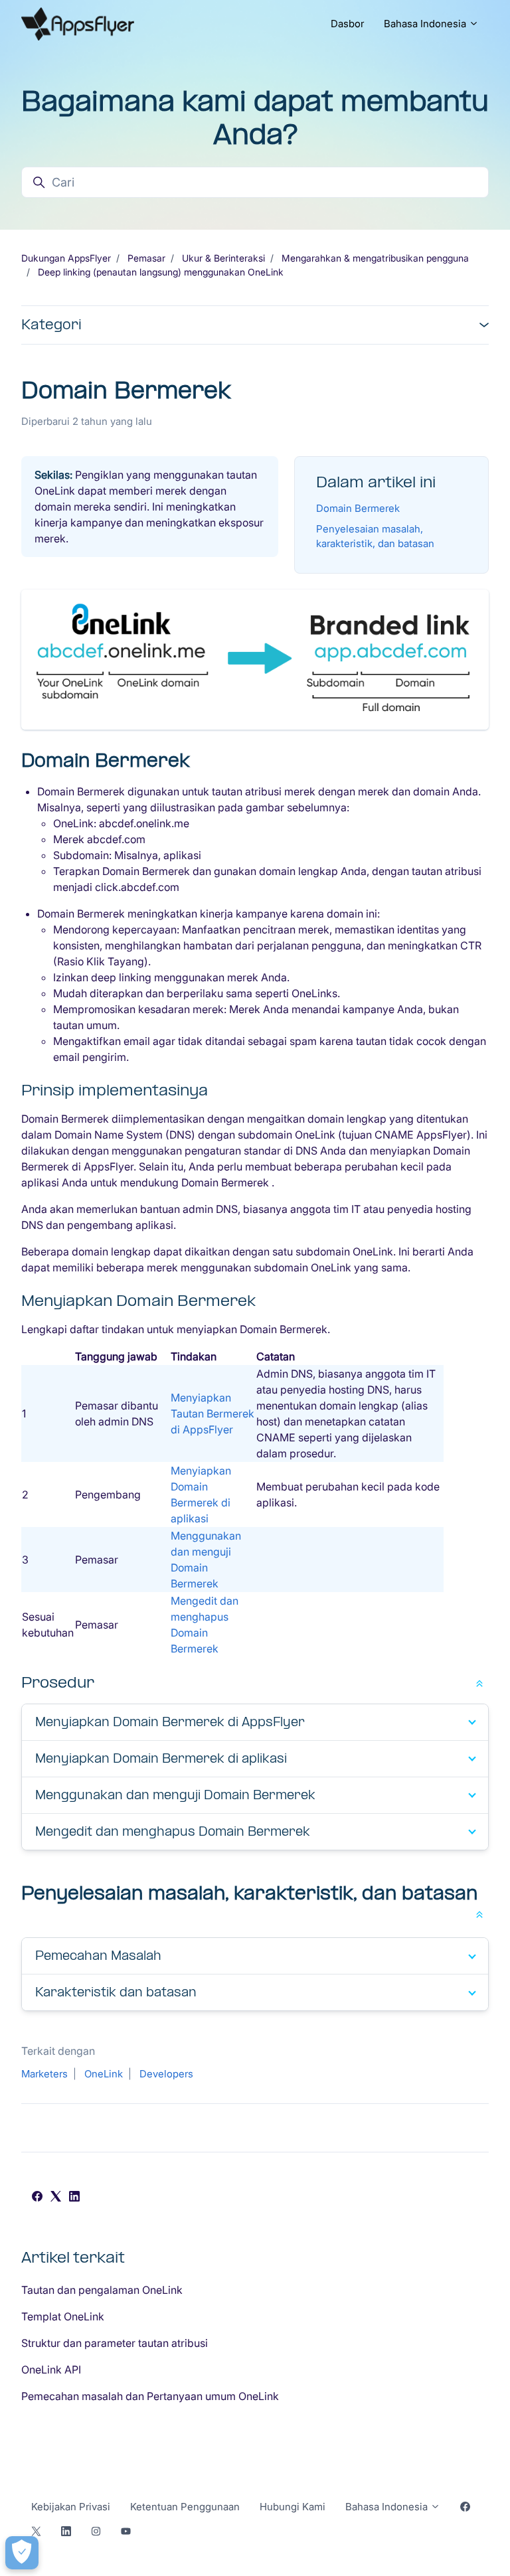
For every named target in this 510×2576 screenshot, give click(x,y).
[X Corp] (56, 2198)
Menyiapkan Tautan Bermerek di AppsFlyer (212, 1413)
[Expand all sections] (479, 1682)
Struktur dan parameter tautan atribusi (115, 2343)
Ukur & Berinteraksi (223, 258)
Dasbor (347, 24)
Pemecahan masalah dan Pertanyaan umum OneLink (150, 2396)
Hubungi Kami (293, 2507)
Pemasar (146, 258)
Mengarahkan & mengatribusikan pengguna (375, 258)
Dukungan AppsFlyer (66, 258)
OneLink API (51, 2370)
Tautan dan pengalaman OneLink (102, 2290)
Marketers (44, 2074)
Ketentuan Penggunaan (185, 2507)
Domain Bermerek (358, 508)
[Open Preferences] (22, 2553)
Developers (166, 2074)
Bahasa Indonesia (426, 24)
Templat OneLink (63, 2316)
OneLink (104, 2074)
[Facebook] (37, 2198)
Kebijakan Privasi (71, 2507)
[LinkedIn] (74, 2198)
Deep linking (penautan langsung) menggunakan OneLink (161, 272)
